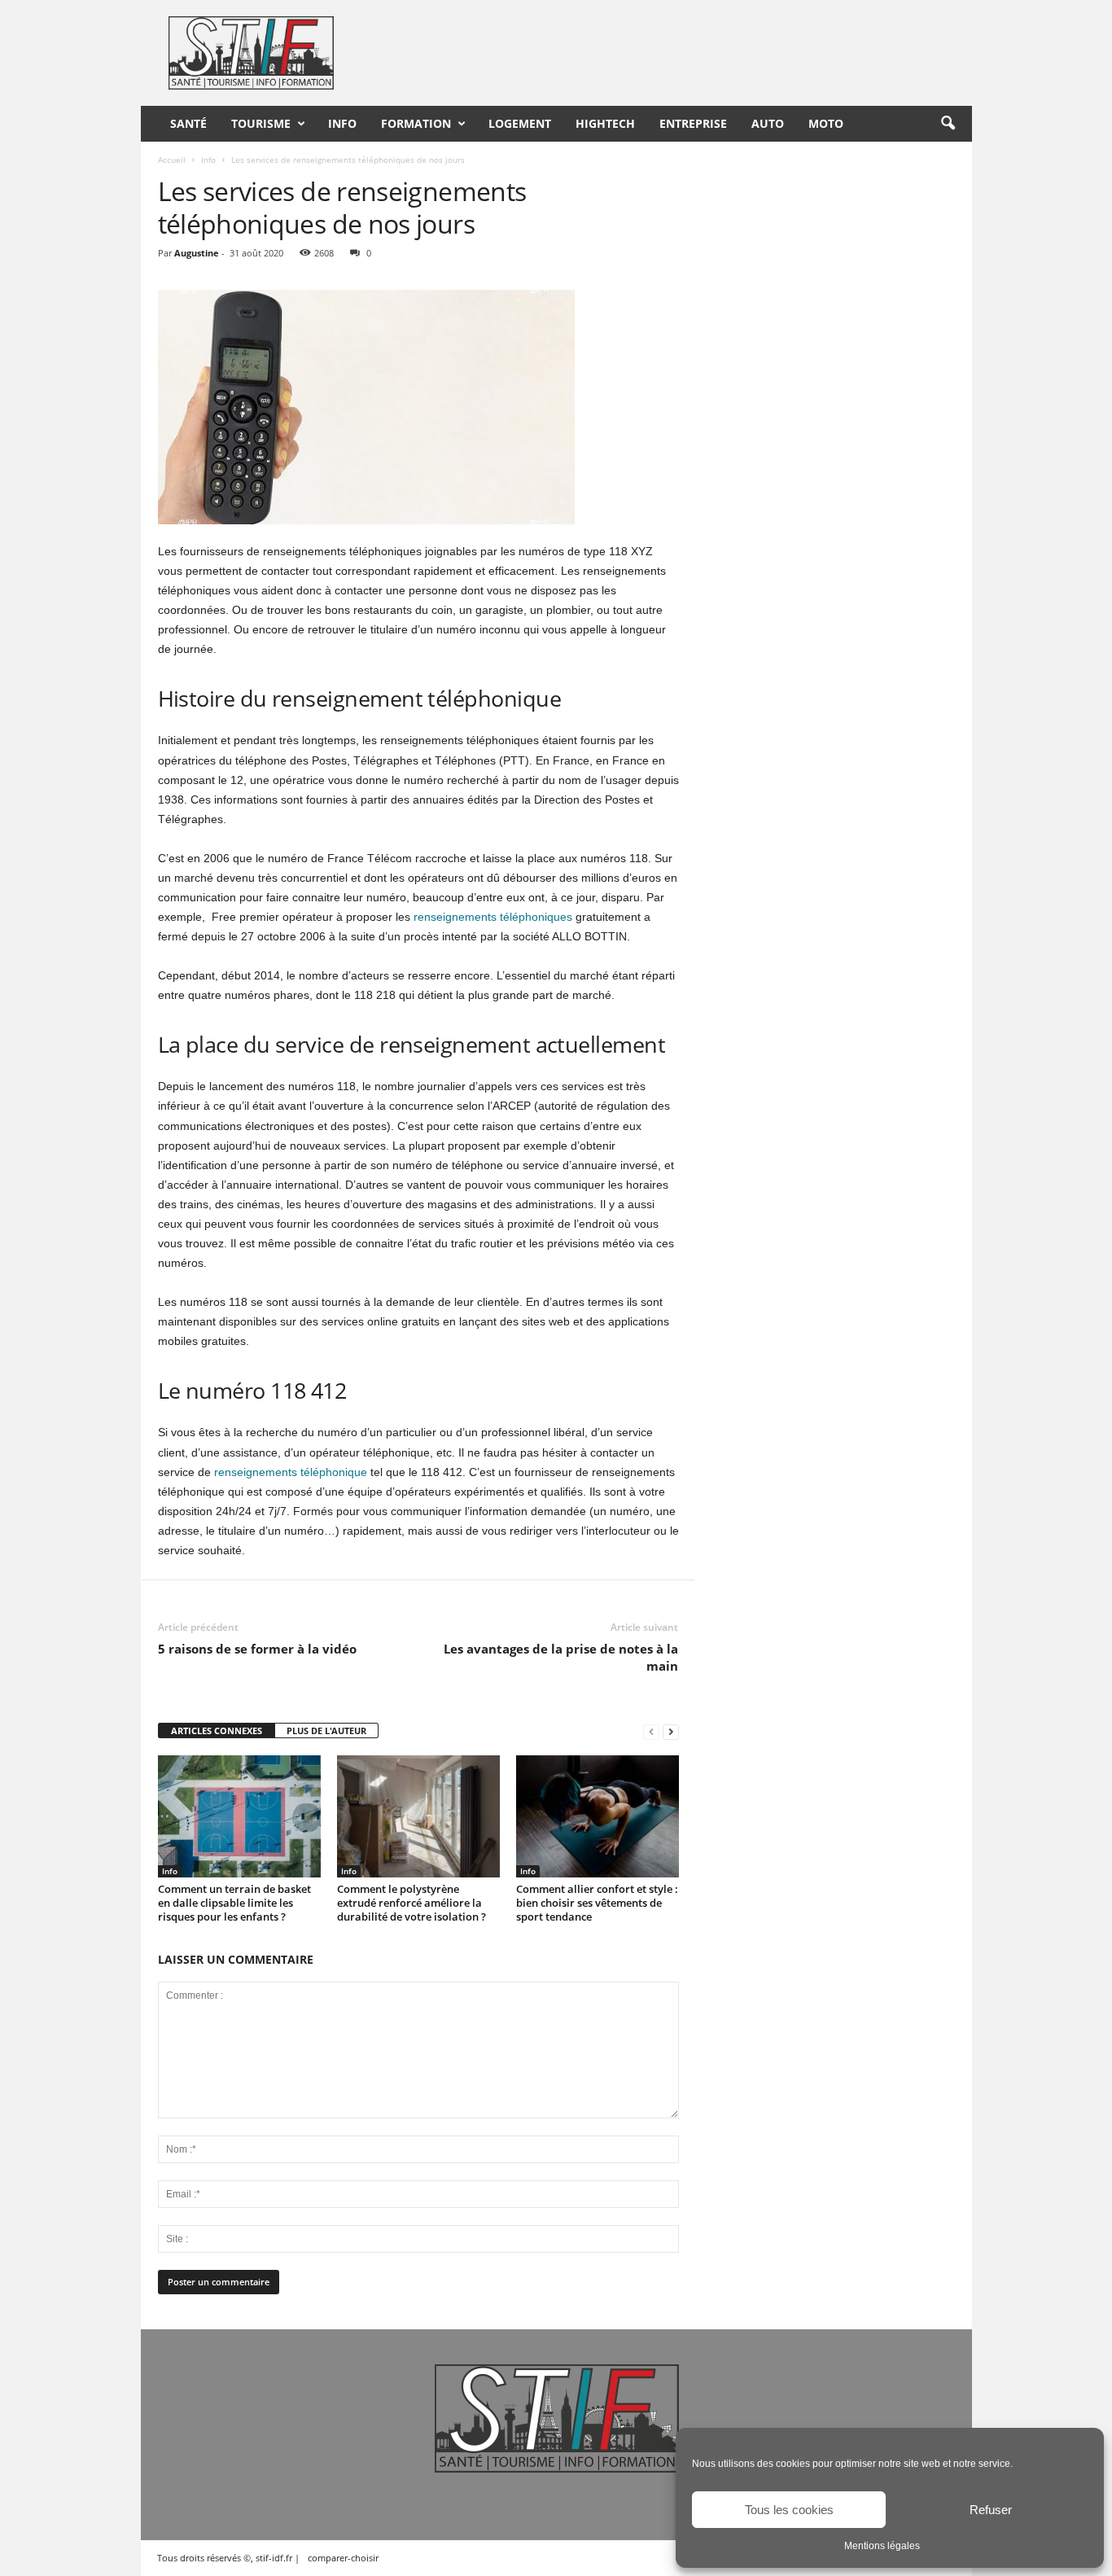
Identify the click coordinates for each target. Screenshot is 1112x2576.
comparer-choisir (343, 2558)
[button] (948, 124)
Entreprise (693, 123)
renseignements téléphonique (291, 1472)
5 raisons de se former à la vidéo (257, 1649)
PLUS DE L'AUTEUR (326, 1730)
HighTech (605, 123)
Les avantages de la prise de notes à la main (561, 1657)
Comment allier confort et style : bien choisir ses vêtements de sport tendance (597, 1903)
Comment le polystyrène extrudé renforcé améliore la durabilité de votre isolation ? (412, 1903)
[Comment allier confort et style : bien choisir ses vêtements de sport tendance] (598, 1816)
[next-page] (671, 1731)
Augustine (197, 253)
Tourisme (261, 123)
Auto (768, 123)
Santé (188, 123)
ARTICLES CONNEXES (217, 1730)
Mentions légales (882, 2546)
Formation (416, 123)
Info (342, 123)
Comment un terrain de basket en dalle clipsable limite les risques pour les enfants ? (234, 1903)
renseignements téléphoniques (493, 917)
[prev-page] (651, 1731)
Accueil (172, 160)
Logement (520, 123)
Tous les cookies (789, 2510)
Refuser (991, 2510)
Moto (826, 123)
